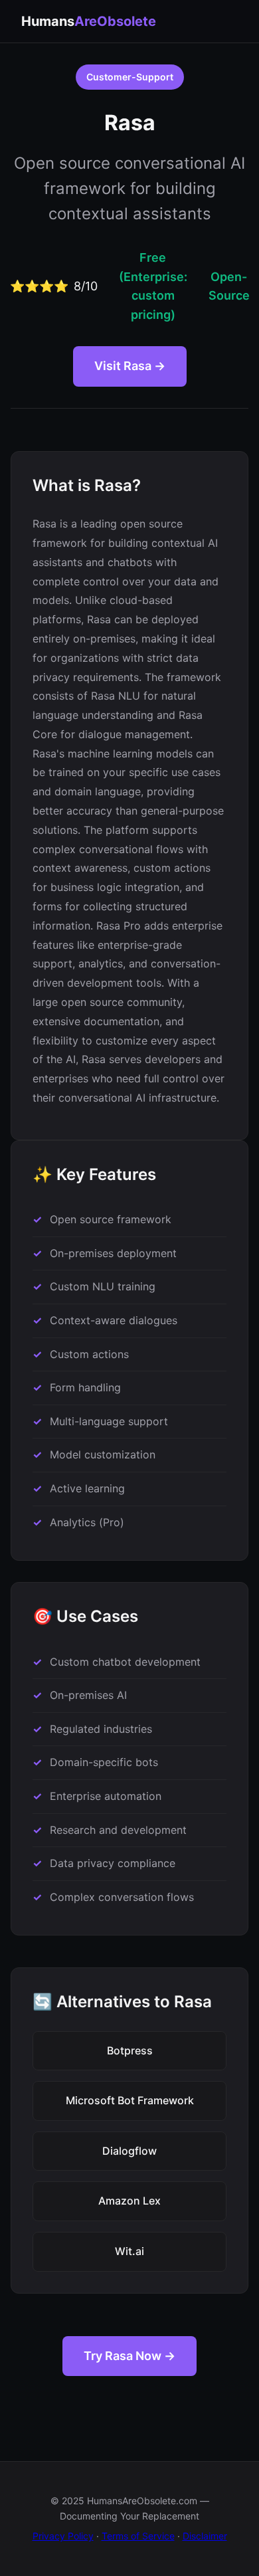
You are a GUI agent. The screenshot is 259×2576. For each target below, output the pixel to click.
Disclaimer (205, 2536)
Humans (89, 21)
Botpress (130, 2050)
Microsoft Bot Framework (130, 2100)
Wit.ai (129, 2251)
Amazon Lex (129, 2201)
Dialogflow (129, 2151)
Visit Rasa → (130, 366)
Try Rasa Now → (129, 2356)
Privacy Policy (63, 2536)
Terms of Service (138, 2536)
